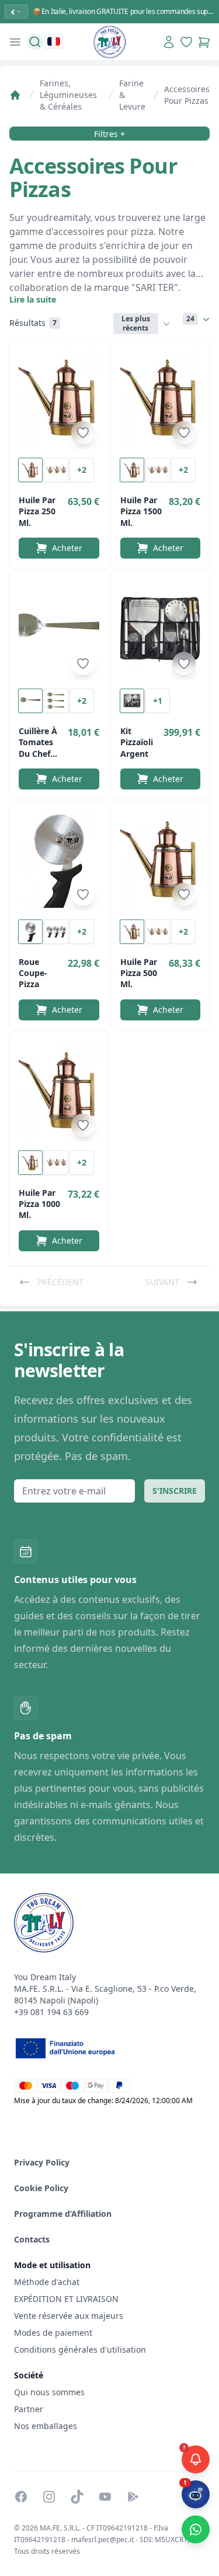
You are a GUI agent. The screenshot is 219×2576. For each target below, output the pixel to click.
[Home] (15, 95)
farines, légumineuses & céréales (68, 95)
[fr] (54, 41)
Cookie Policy (41, 2188)
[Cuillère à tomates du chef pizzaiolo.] (59, 630)
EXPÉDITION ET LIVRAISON (67, 2299)
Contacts (32, 2239)
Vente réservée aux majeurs (69, 2316)
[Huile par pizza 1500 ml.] (161, 399)
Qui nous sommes (49, 2392)
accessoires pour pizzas (187, 95)
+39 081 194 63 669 (51, 2012)
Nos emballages (46, 2426)
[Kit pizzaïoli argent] (161, 630)
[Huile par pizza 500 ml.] (161, 861)
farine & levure (132, 95)
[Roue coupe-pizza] (59, 861)
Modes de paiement (53, 2333)
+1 (158, 701)
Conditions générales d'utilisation (80, 2349)
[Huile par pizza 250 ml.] (59, 399)
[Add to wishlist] (83, 433)
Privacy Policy (42, 2162)
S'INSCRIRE (175, 1491)
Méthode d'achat (47, 2282)
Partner (29, 2409)
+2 (82, 470)
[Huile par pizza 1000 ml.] (59, 1092)
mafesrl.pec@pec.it (102, 2540)
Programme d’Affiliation (63, 2214)
